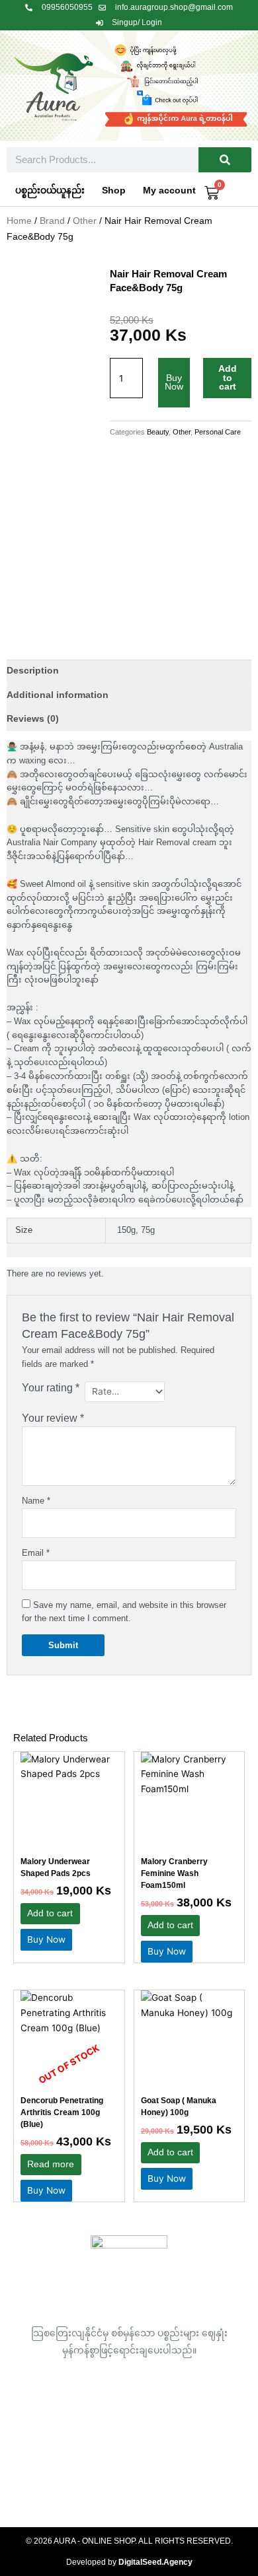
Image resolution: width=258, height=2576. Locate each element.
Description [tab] (33, 671)
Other (85, 221)
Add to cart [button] (50, 1913)
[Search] (225, 160)
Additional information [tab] (58, 695)
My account (169, 191)
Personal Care (218, 432)
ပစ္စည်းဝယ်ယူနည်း (50, 191)
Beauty (158, 432)
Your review (53, 1418)
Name (36, 1501)
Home (19, 221)
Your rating (51, 1388)
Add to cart (228, 378)
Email (36, 1553)
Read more (51, 2164)
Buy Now (174, 383)
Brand (52, 221)
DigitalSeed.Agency (155, 2562)
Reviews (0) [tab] (33, 719)
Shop (114, 191)
